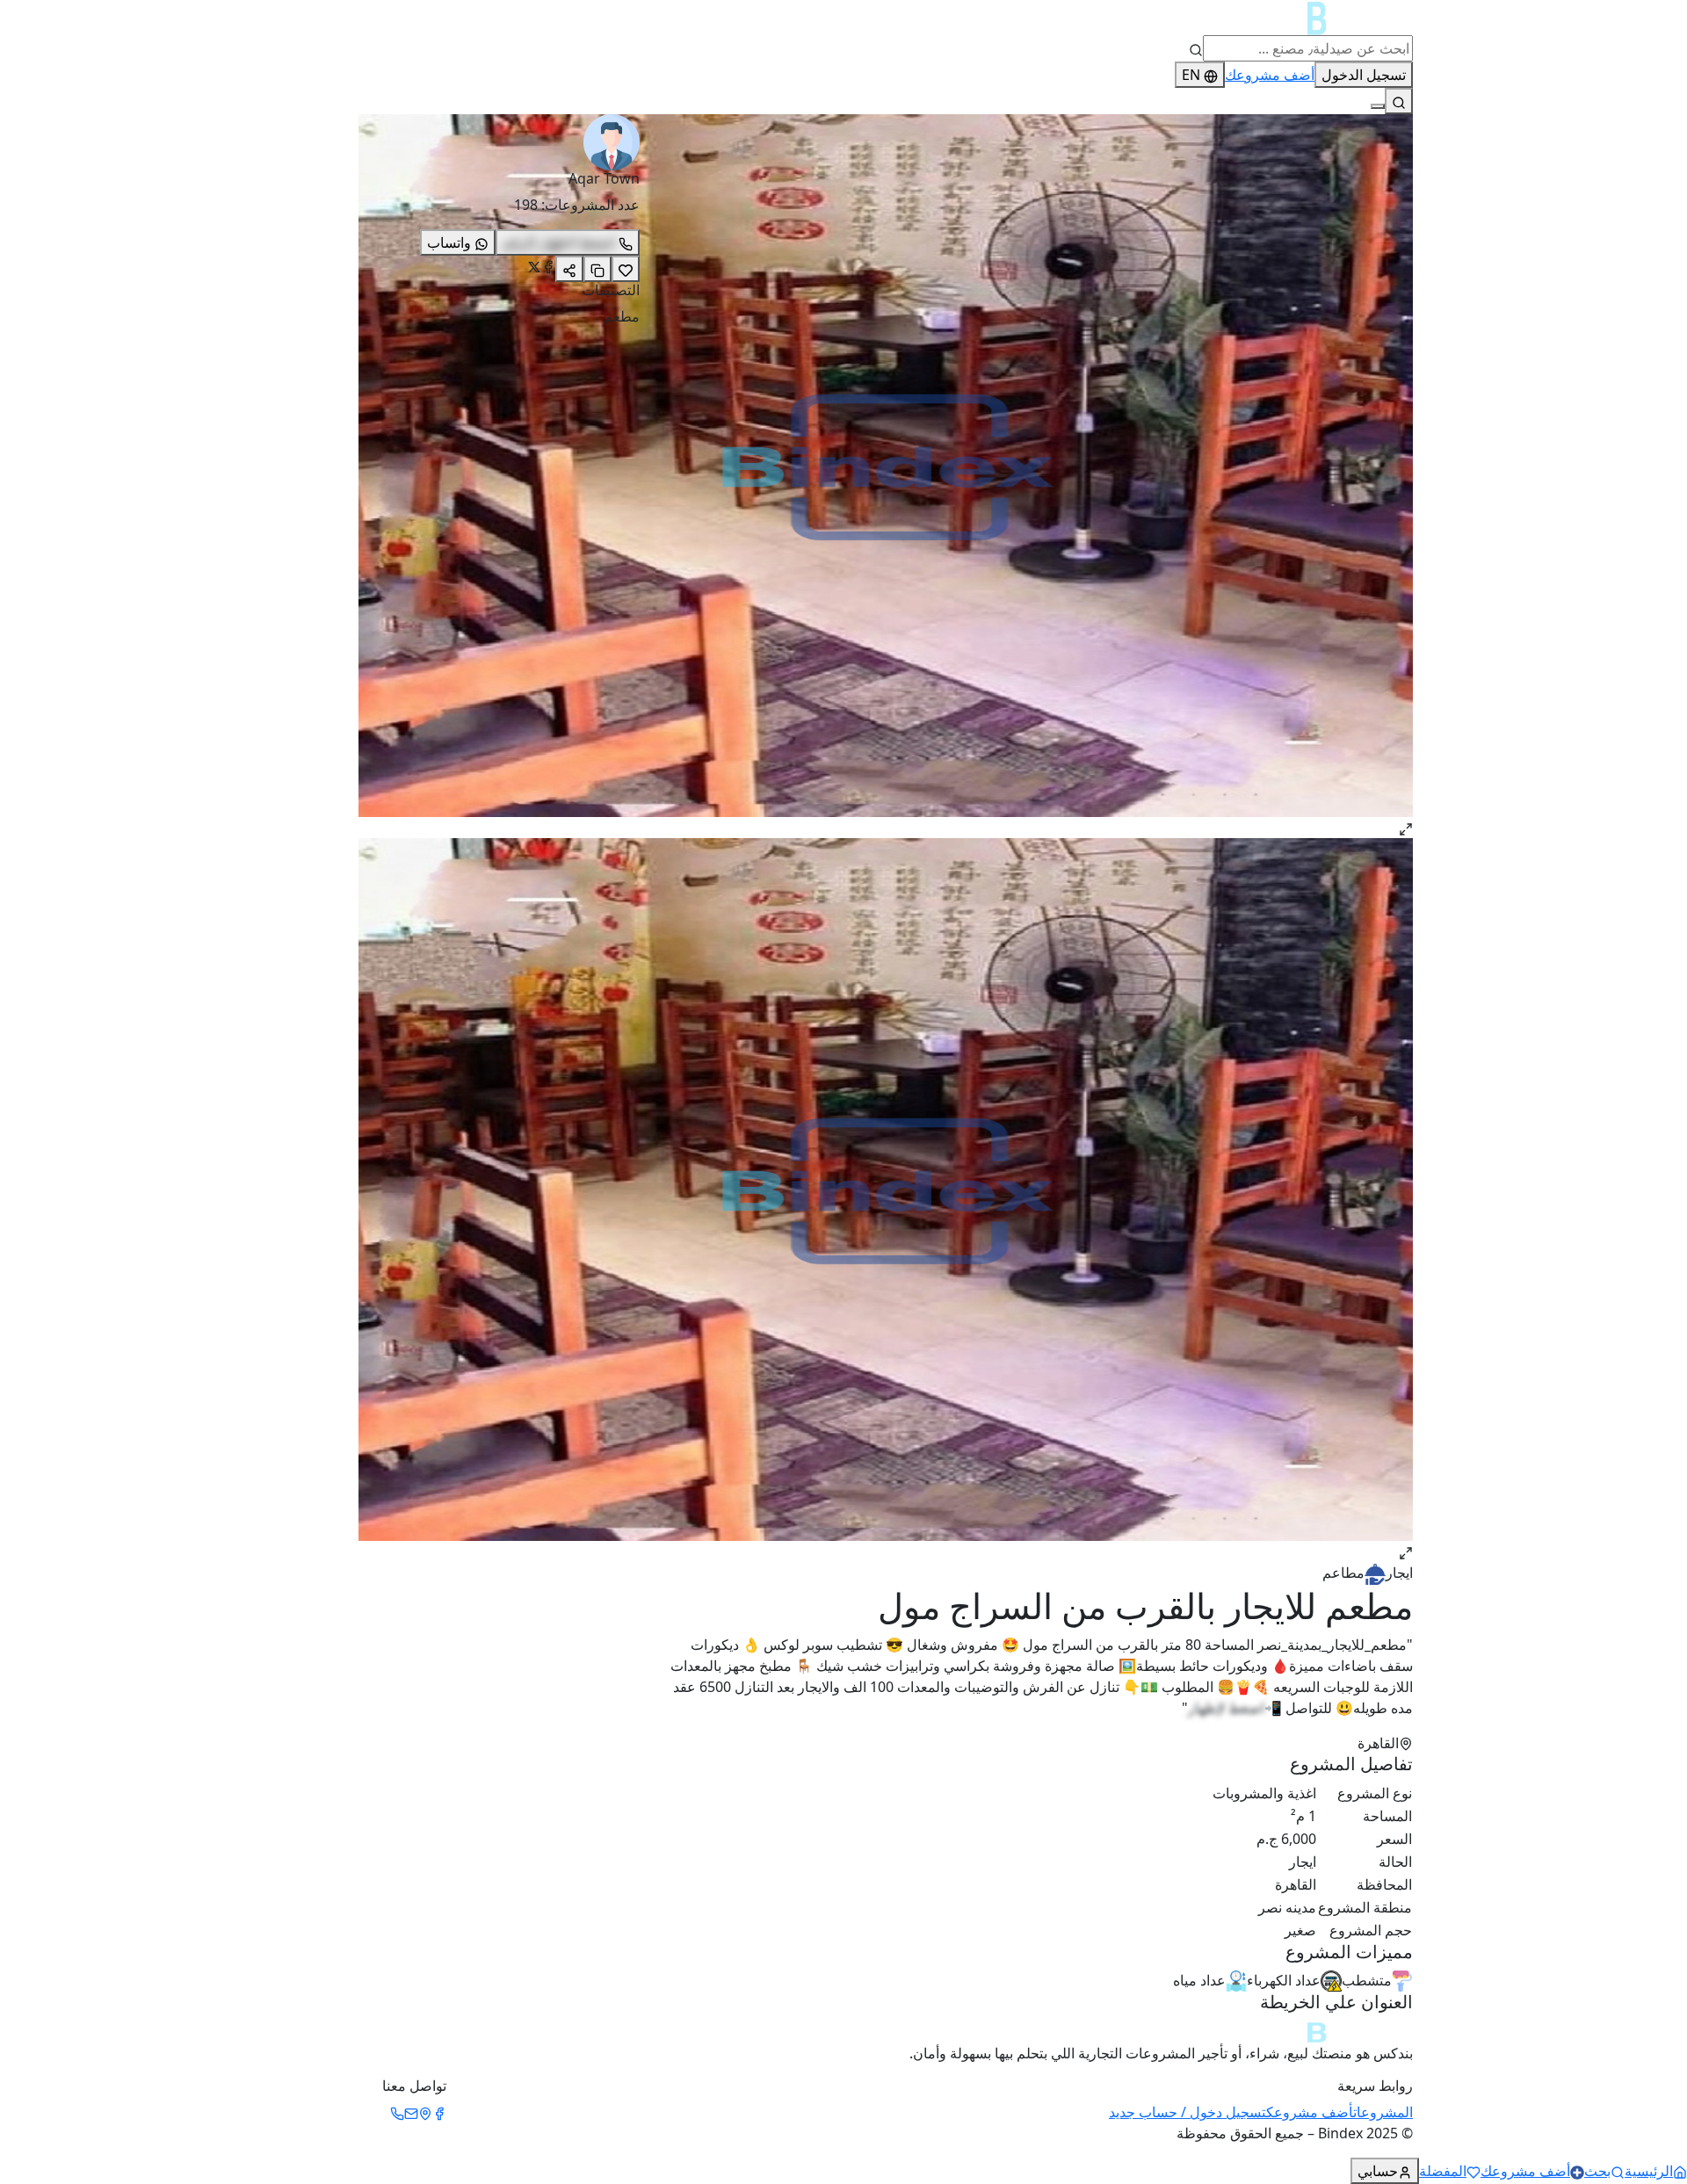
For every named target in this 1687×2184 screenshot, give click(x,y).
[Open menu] (1378, 106)
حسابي (1378, 2171)
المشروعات (1383, 2112)
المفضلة (1443, 2171)
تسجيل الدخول (1364, 75)
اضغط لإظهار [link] (1226, 1708)
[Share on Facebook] (548, 267)
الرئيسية (1649, 2171)
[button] (1037, 476)
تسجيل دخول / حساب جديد (1187, 2112)
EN (1191, 75)
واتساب (449, 242)
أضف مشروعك (1270, 75)
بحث (1597, 2171)
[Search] (1399, 101)
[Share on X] (534, 267)
